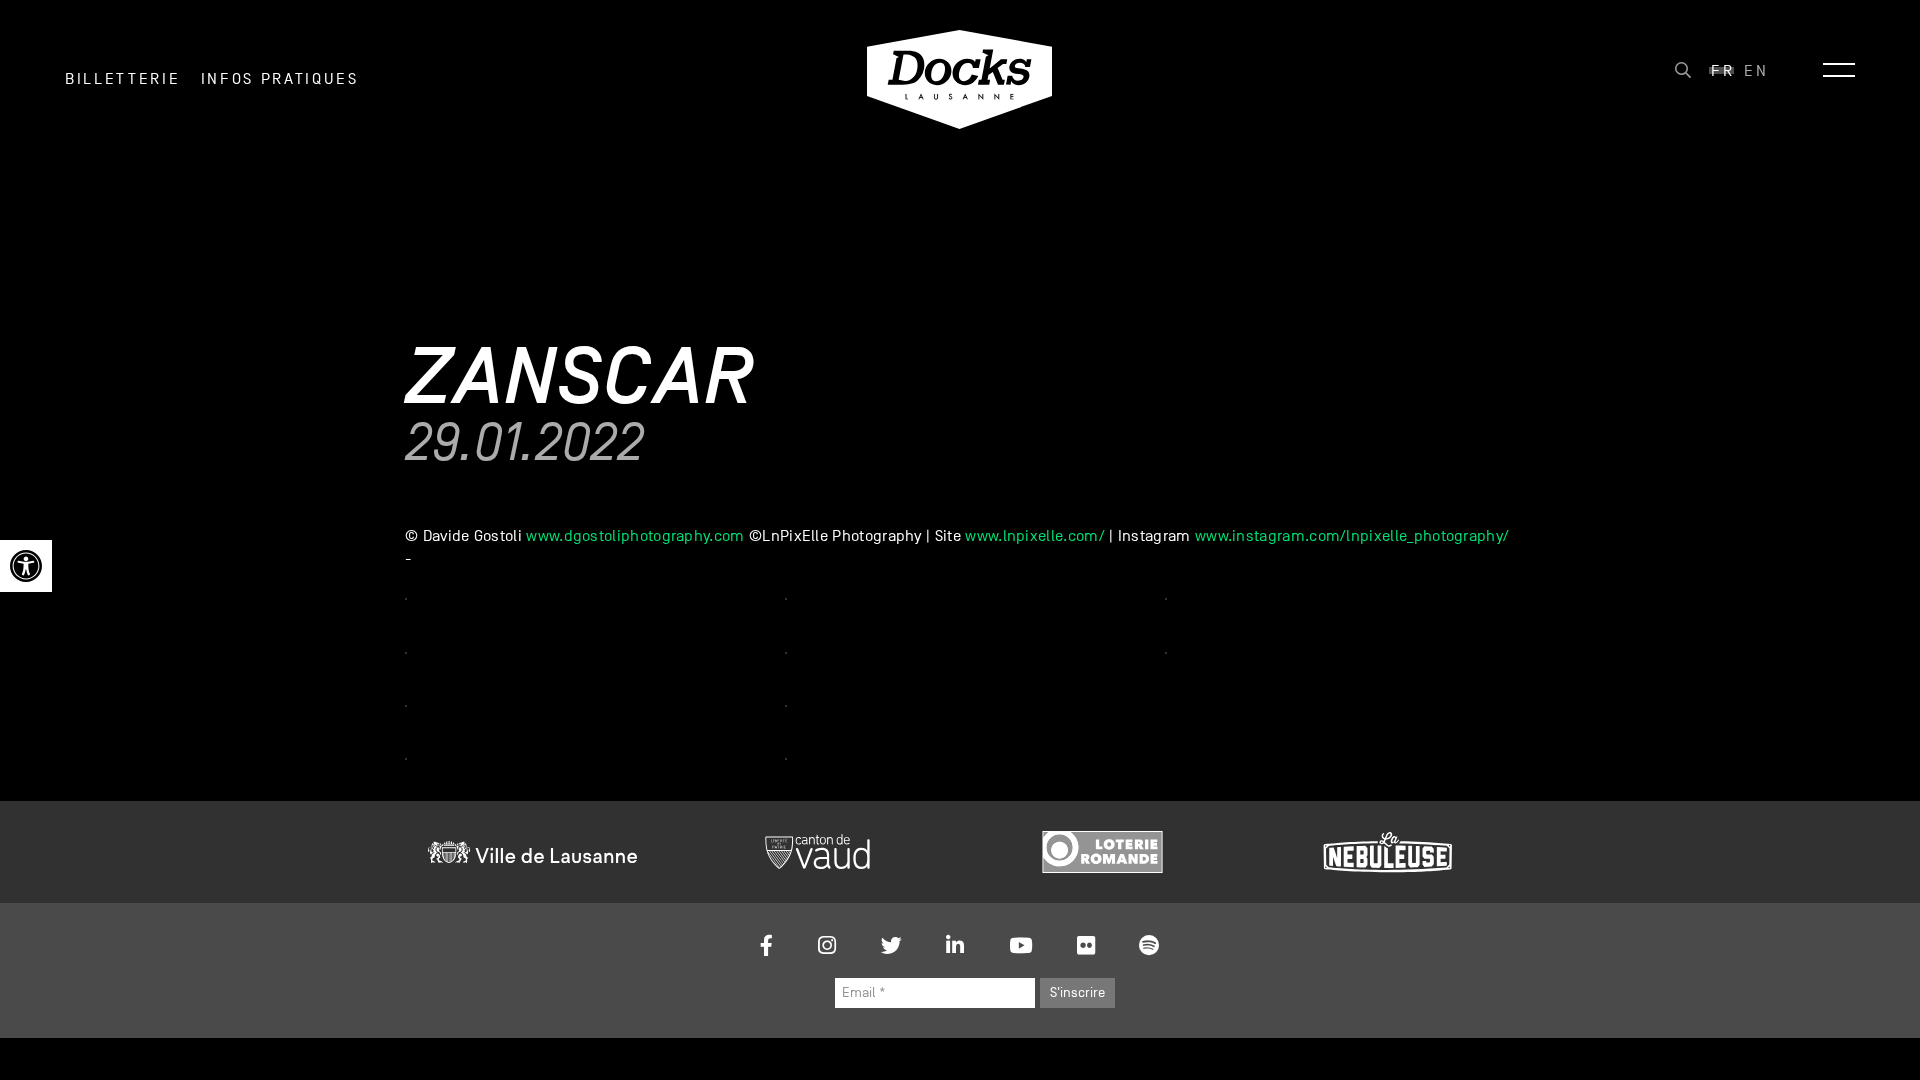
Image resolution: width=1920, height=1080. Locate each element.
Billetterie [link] (122, 79)
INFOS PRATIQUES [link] (280, 79)
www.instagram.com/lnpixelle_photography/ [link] (1352, 536)
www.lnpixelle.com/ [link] (1035, 536)
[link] (26, 566)
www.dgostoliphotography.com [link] (635, 536)
